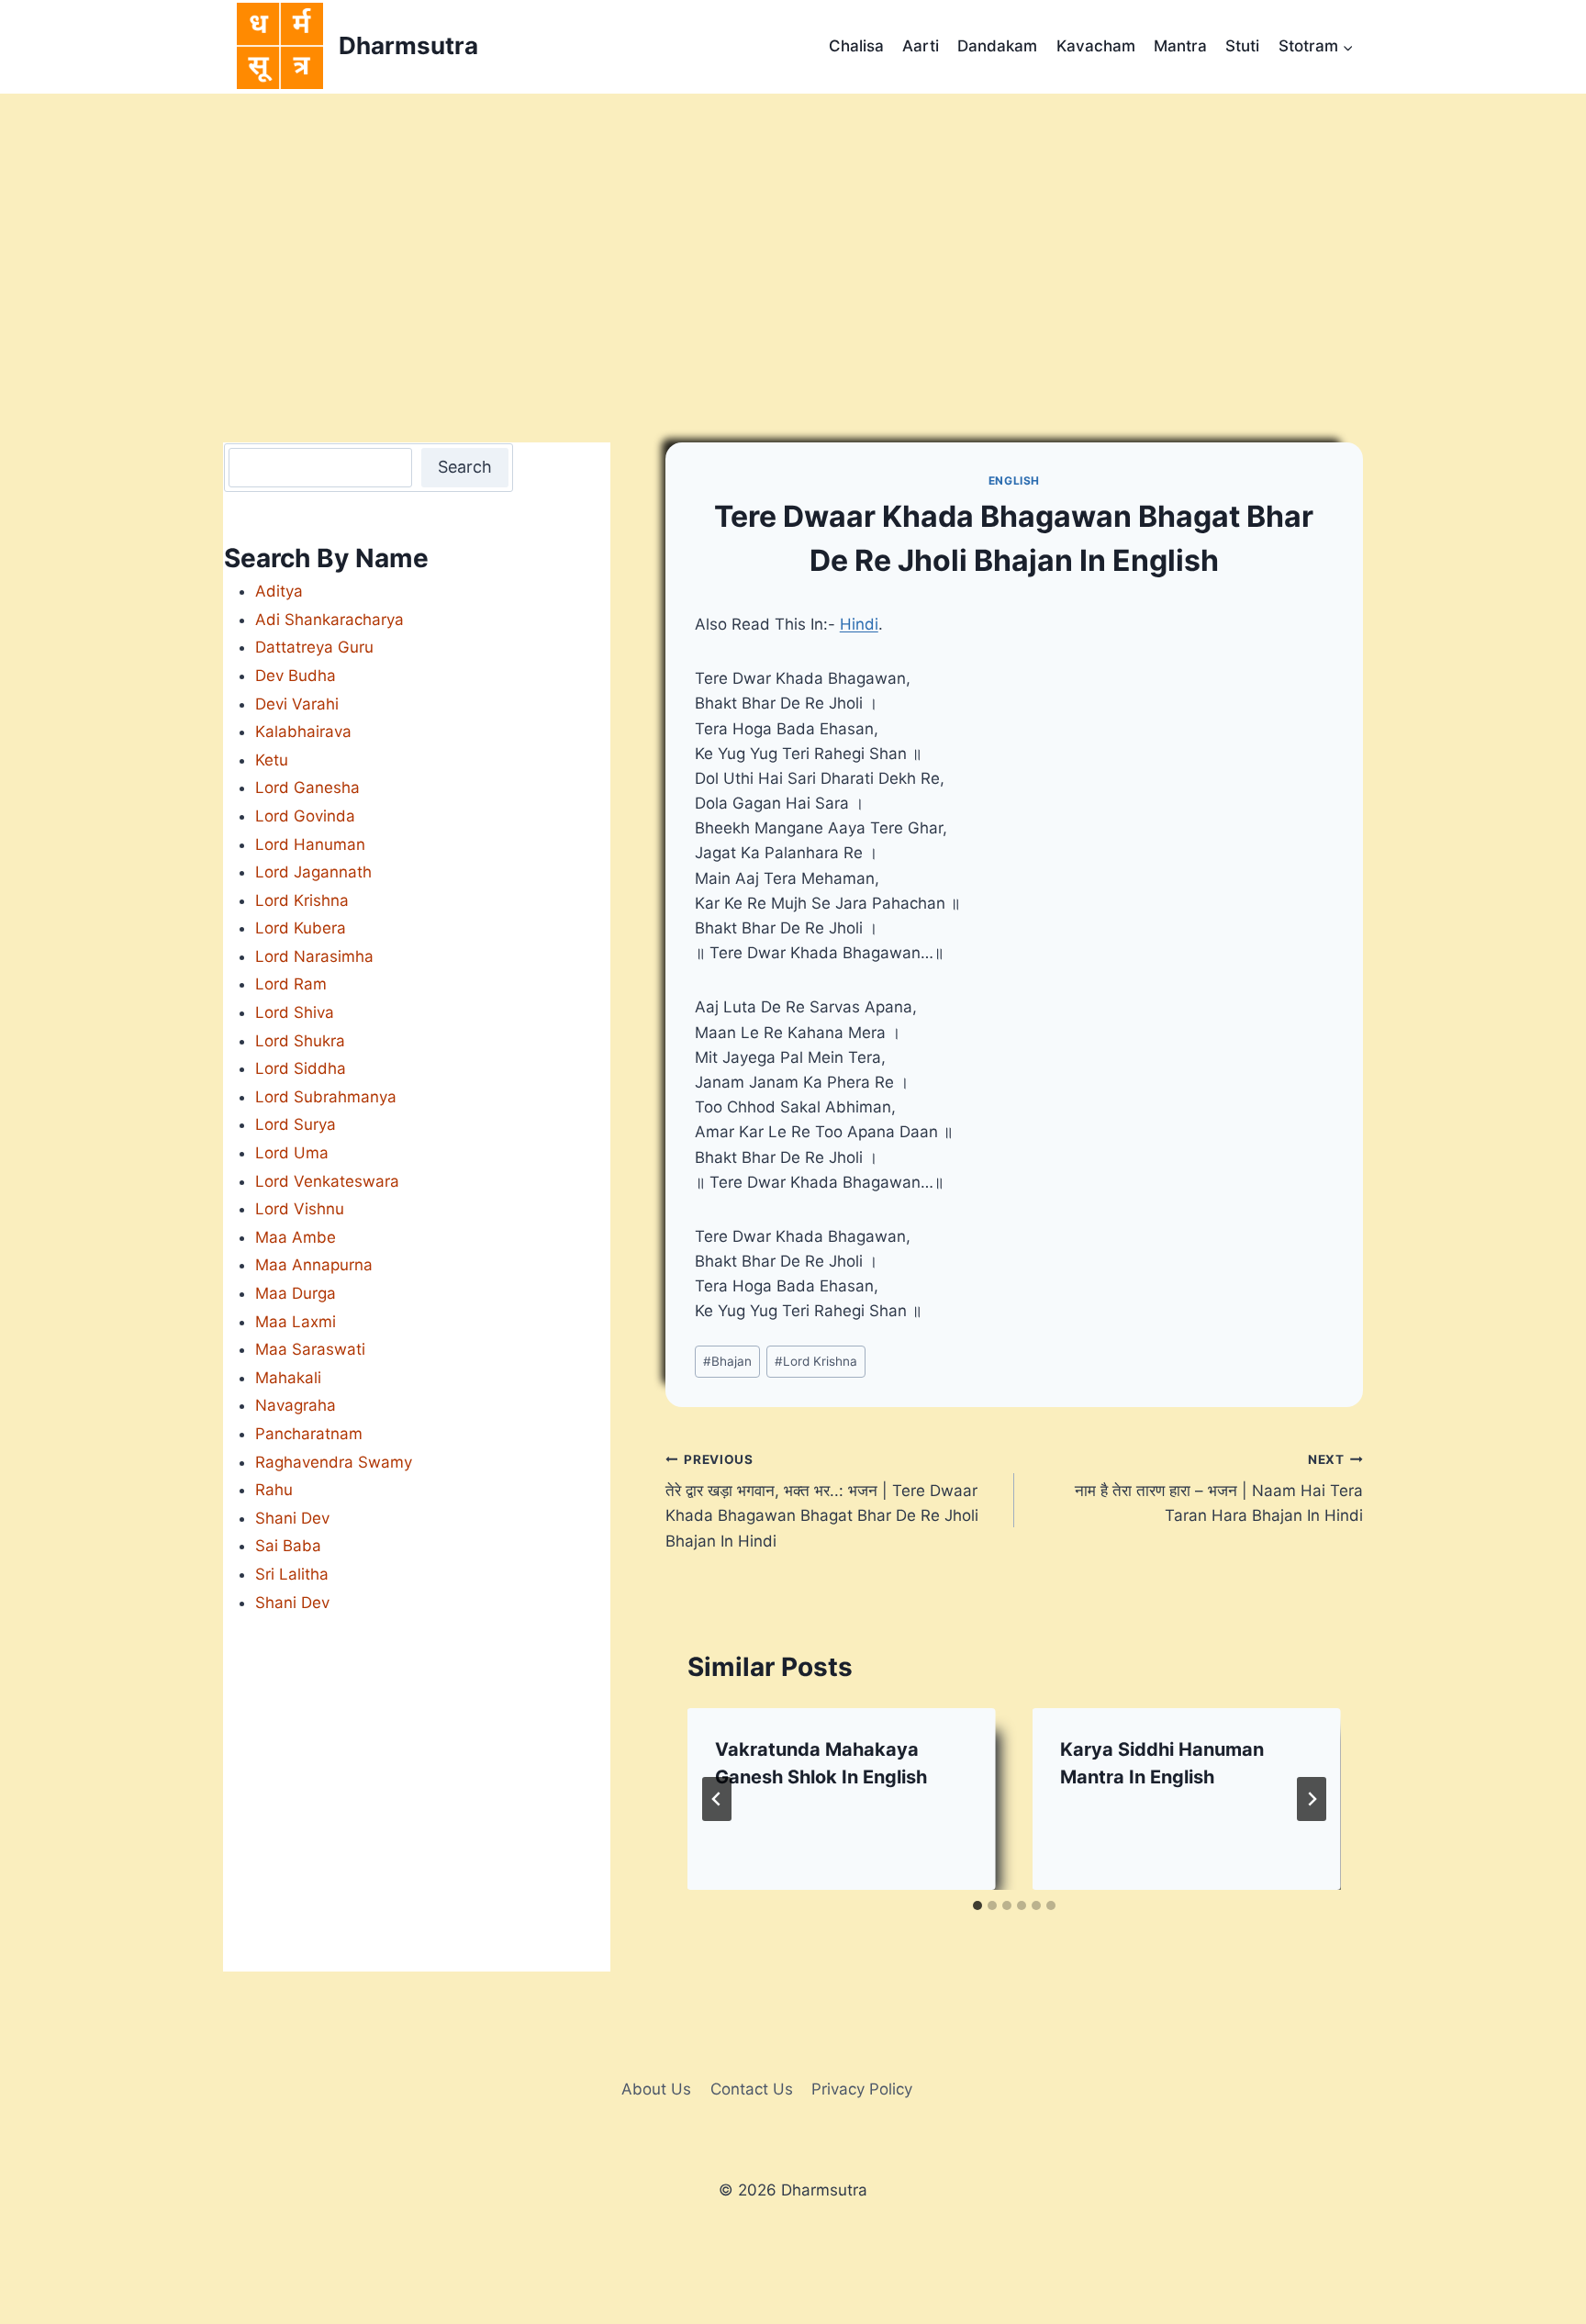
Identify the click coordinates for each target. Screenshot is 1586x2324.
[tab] (977, 1905)
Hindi (859, 624)
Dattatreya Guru (314, 647)
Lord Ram (291, 984)
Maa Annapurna (314, 1265)
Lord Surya (296, 1124)
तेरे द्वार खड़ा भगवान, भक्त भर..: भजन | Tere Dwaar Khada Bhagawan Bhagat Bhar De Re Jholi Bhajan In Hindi (822, 1501)
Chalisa (856, 46)
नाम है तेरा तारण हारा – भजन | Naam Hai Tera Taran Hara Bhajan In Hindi (1219, 1489)
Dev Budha (296, 676)
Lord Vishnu (300, 1209)
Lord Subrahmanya (326, 1097)
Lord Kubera (301, 928)
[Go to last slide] (717, 1799)
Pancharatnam (309, 1434)
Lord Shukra (300, 1041)
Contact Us (752, 2089)
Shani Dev (292, 1518)
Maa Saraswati (310, 1349)
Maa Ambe (296, 1237)
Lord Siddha (301, 1068)
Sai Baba (288, 1546)
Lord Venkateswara (327, 1181)
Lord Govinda (305, 816)
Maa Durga (296, 1293)
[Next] (1312, 1799)
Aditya (279, 591)
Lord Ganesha (307, 788)
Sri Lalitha (292, 1574)
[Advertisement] (793, 231)
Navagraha (296, 1405)
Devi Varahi (297, 704)
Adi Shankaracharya (329, 620)
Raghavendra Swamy (334, 1462)
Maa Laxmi (296, 1322)
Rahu (274, 1490)
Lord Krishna (816, 1361)
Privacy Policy (862, 2089)
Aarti (921, 46)
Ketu (272, 760)
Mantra (1180, 46)
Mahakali (288, 1378)
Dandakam (997, 46)
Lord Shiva (295, 1012)
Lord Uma (292, 1153)
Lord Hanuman (310, 844)
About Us (656, 2089)
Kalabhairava (303, 732)
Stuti (1242, 46)
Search (465, 467)
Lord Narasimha (314, 956)
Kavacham (1096, 46)
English (1014, 480)
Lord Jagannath (313, 872)
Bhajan (727, 1361)
